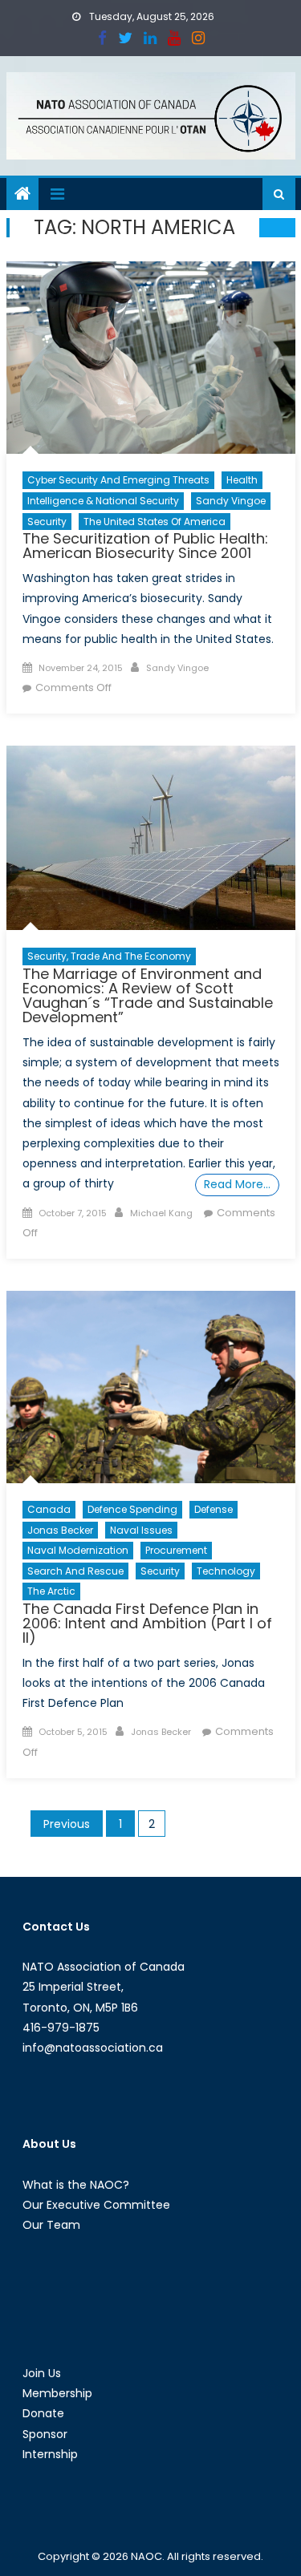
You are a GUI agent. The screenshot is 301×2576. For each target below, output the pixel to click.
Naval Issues (141, 1530)
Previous (67, 1824)
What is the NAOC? (76, 2185)
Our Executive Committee (96, 2205)
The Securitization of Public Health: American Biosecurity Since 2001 (145, 546)
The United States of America (155, 522)
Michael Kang (161, 1213)
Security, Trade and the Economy (109, 956)
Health (242, 480)
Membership (57, 2393)
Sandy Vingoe (231, 501)
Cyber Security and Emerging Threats (118, 480)
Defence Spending (132, 1509)
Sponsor (45, 2434)
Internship (50, 2454)
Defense (214, 1509)
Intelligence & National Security (103, 501)
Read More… (237, 1184)
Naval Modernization (78, 1550)
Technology (226, 1571)
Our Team (51, 2225)
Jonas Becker (60, 1530)
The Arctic (51, 1591)
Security (47, 522)
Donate (43, 2413)
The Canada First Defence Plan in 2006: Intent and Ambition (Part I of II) (147, 1623)
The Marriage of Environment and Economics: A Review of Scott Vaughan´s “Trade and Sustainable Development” (148, 995)
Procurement (176, 1550)
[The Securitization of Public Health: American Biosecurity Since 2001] (151, 358)
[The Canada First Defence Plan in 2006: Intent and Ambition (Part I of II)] (151, 1387)
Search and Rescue (75, 1571)
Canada (49, 1509)
